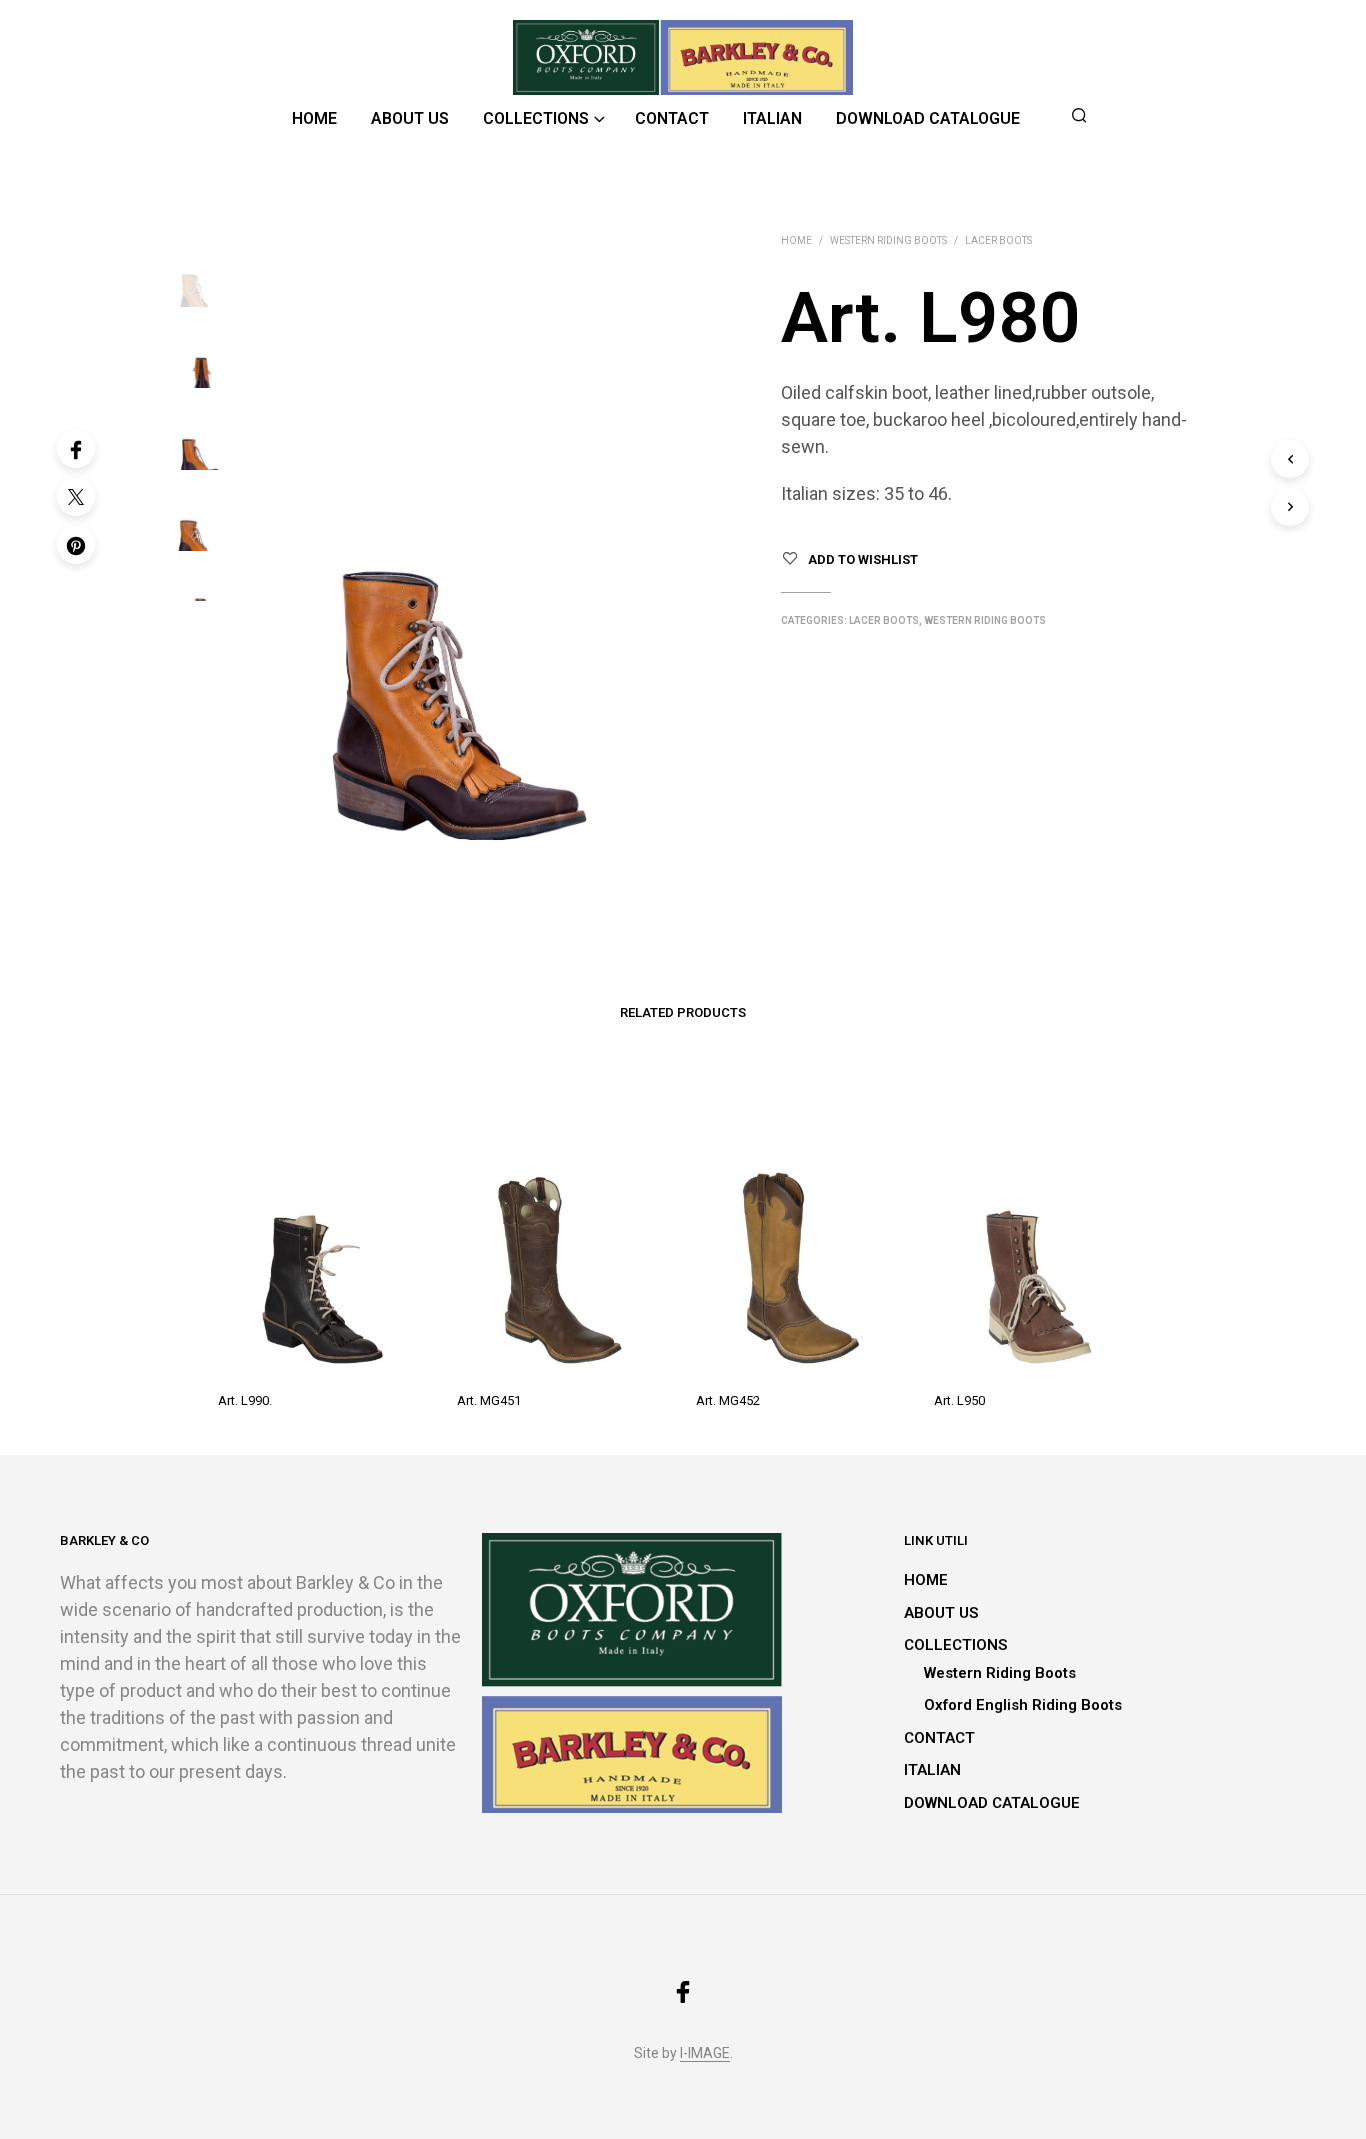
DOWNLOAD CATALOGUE (928, 118)
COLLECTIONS (536, 118)
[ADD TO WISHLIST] (325, 1346)
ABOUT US (410, 118)
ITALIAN (772, 118)
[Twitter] (76, 497)
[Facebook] (76, 449)
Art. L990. (245, 1400)
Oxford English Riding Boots (1023, 1705)
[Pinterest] (76, 545)
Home (796, 240)
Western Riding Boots (888, 240)
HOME (314, 118)
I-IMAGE (705, 2053)
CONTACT (672, 118)
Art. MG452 (728, 1400)
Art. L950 (959, 1400)
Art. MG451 (489, 1400)
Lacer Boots (998, 240)
